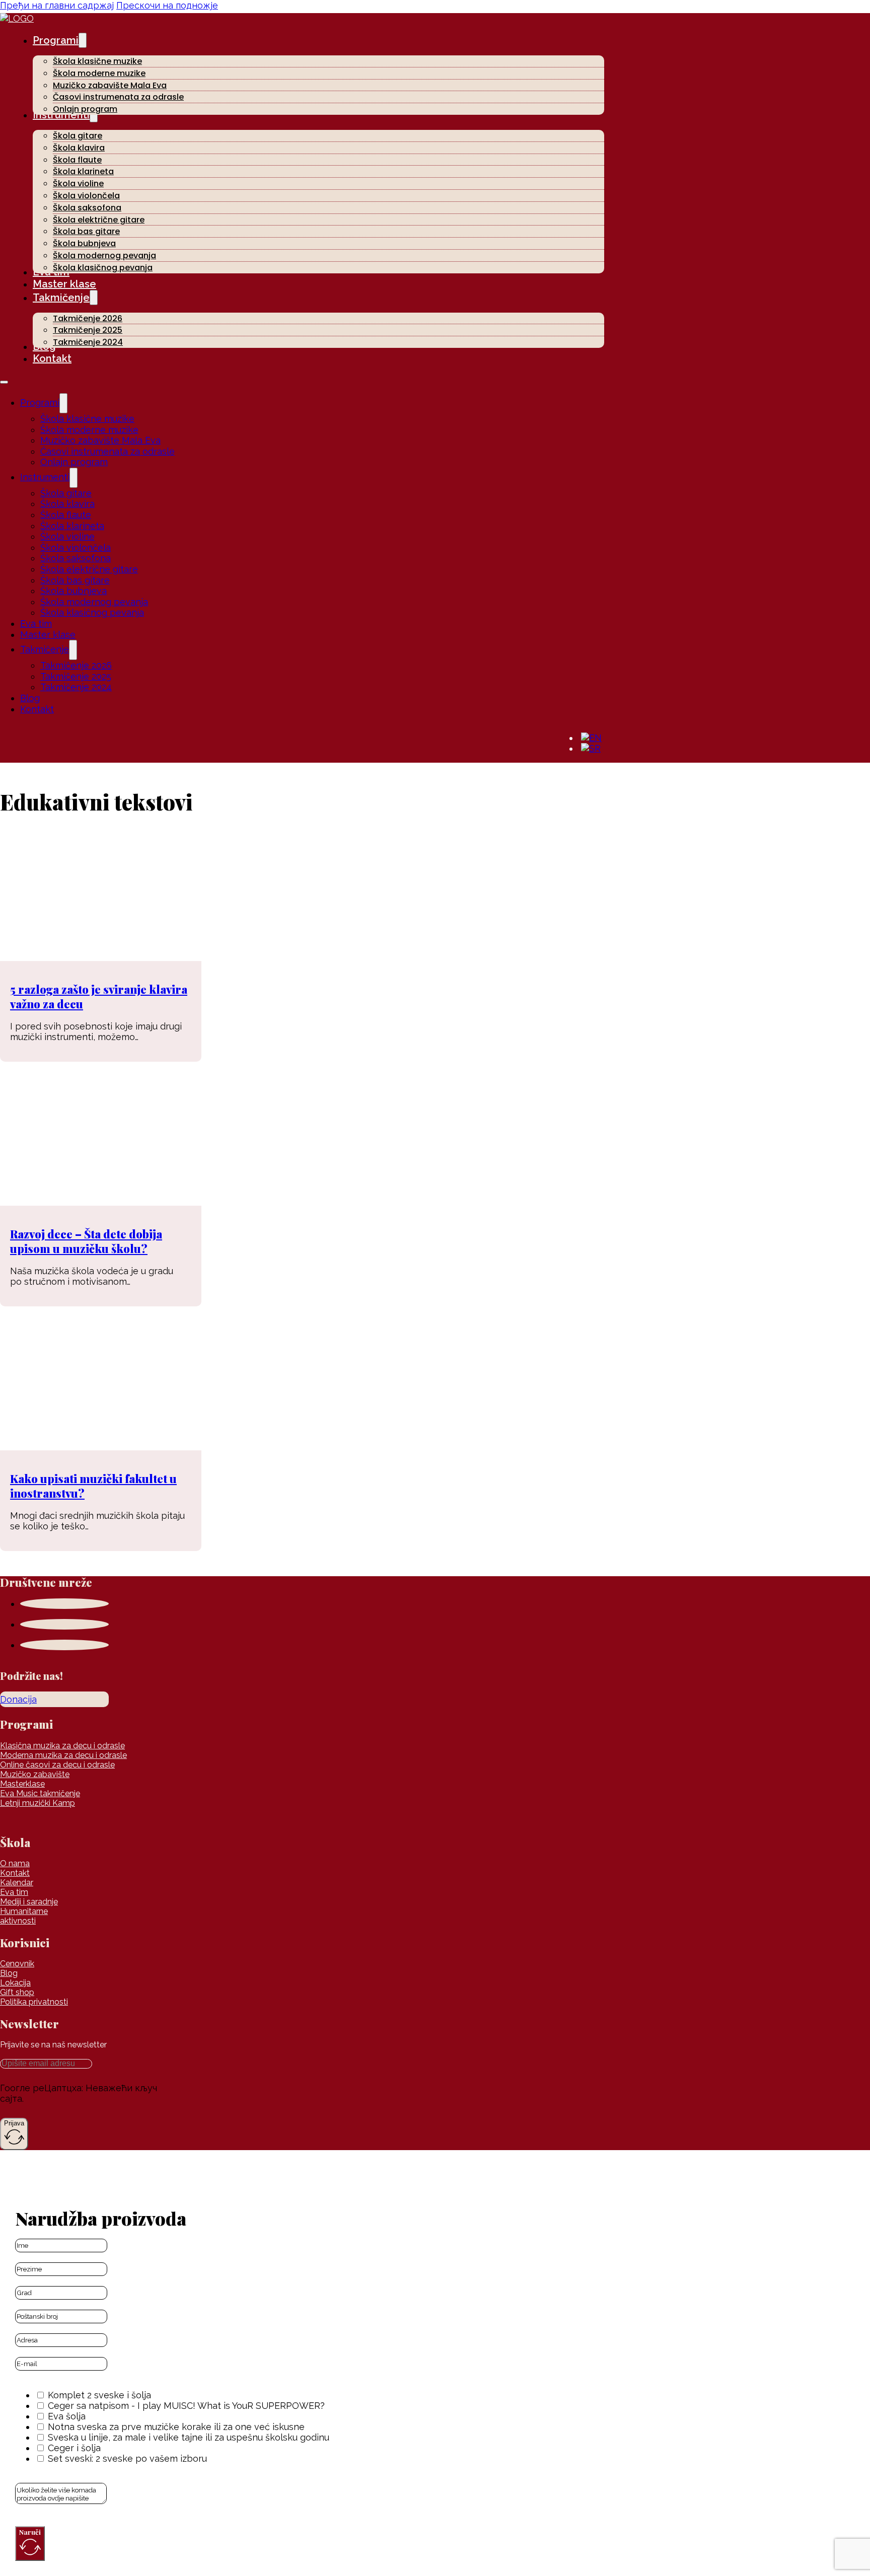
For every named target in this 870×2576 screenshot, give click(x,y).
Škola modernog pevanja (104, 255)
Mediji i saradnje (29, 1902)
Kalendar (17, 1883)
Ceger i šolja (74, 2448)
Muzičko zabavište (35, 1774)
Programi (56, 40)
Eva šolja (67, 2416)
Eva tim (36, 623)
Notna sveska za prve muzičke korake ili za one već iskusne (176, 2427)
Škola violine (78, 183)
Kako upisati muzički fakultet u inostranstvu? (93, 1486)
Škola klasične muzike (97, 61)
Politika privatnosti (34, 2002)
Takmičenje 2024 (88, 342)
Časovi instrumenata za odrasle (118, 97)
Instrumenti (45, 477)
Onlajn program (85, 109)
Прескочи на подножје (167, 5)
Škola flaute (77, 160)
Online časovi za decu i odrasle (57, 1765)
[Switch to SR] (591, 749)
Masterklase (22, 1784)
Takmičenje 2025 (88, 330)
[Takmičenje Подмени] (94, 298)
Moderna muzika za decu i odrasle (63, 1755)
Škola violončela (86, 196)
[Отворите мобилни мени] (4, 382)
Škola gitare (78, 136)
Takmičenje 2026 (88, 318)
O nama (15, 1863)
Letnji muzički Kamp (38, 1803)
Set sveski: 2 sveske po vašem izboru (127, 2458)
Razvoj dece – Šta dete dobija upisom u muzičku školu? (86, 1241)
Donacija (18, 1699)
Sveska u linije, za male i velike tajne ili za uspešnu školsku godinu (189, 2437)
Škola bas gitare (86, 231)
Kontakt (52, 358)
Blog (30, 698)
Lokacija (15, 1983)
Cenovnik (17, 1964)
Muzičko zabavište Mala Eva (110, 85)
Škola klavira (79, 148)
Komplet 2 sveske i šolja (99, 2395)
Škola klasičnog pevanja (103, 268)
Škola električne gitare (99, 220)
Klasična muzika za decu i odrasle (62, 1746)
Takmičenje (61, 298)
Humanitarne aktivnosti (24, 1916)
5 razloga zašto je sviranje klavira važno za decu (99, 997)
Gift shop (17, 1992)
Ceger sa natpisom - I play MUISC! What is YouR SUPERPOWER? (186, 2406)
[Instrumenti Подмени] (74, 478)
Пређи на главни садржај (57, 5)
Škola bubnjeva (84, 243)
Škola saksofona (87, 208)
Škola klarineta (83, 171)
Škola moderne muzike (99, 73)
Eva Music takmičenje (40, 1793)
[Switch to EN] (591, 738)
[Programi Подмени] (83, 40)
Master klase (64, 284)
